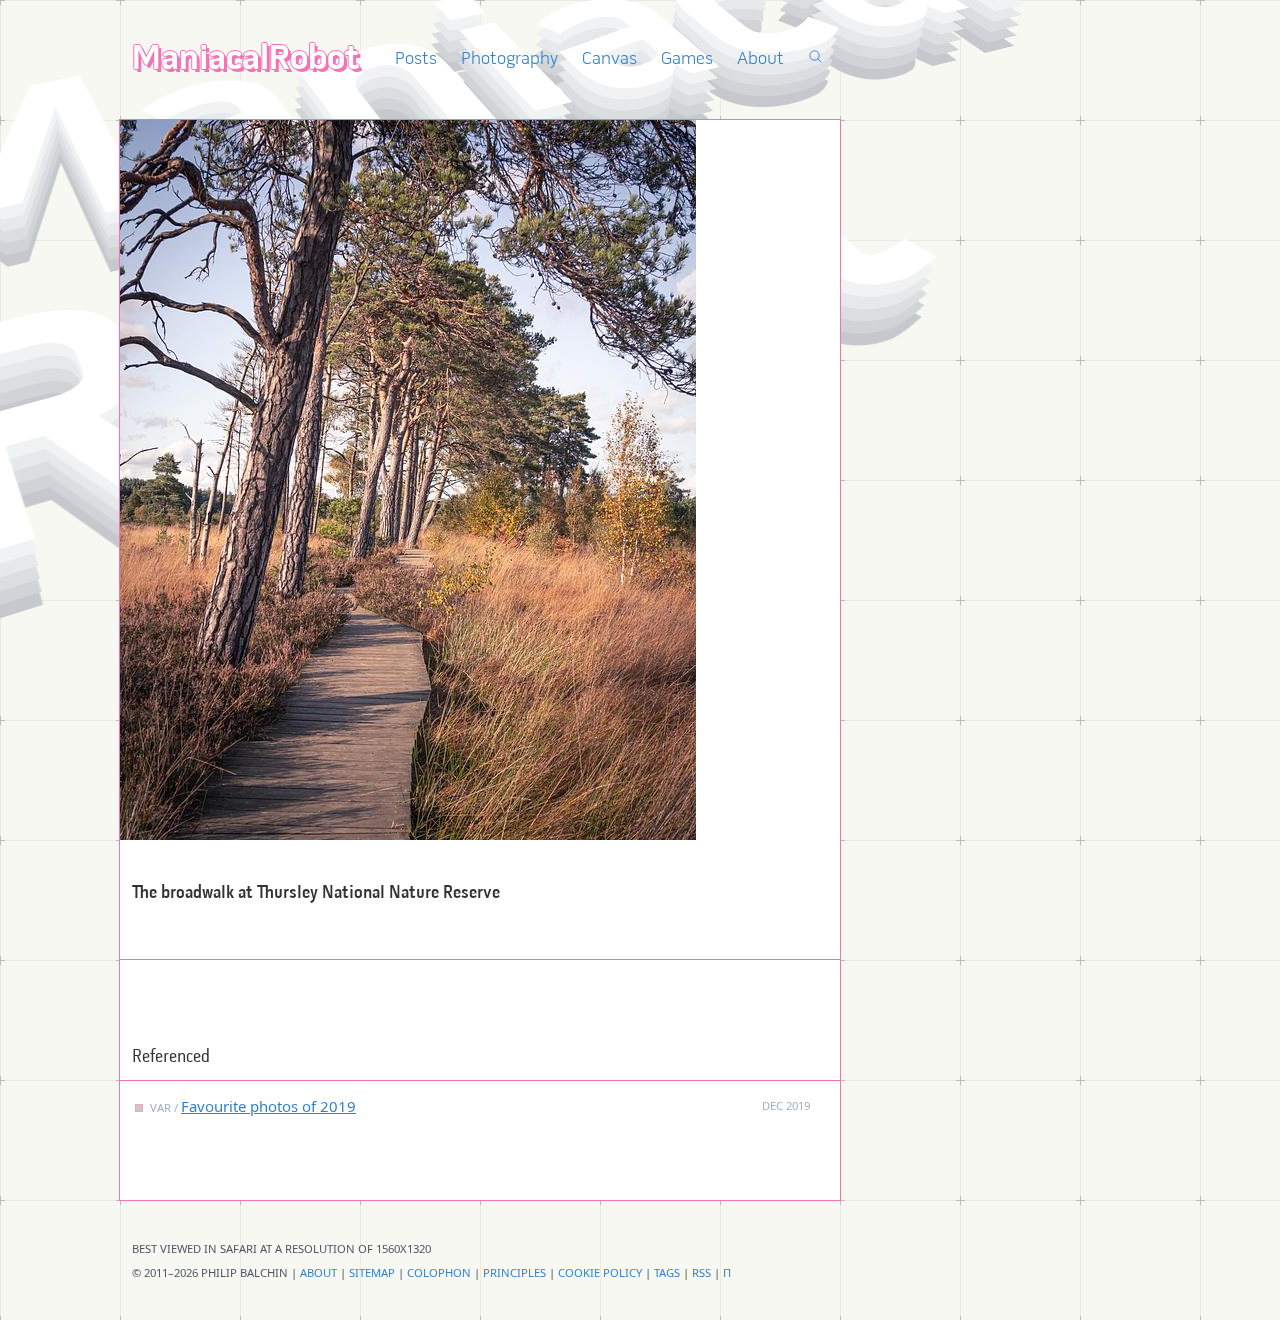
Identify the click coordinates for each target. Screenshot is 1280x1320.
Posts (416, 59)
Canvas (609, 59)
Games (687, 59)
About (760, 59)
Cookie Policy (600, 1272)
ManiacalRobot (245, 60)
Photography (509, 59)
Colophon (439, 1272)
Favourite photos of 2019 (268, 1106)
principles (514, 1272)
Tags (667, 1272)
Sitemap (372, 1272)
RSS (701, 1272)
